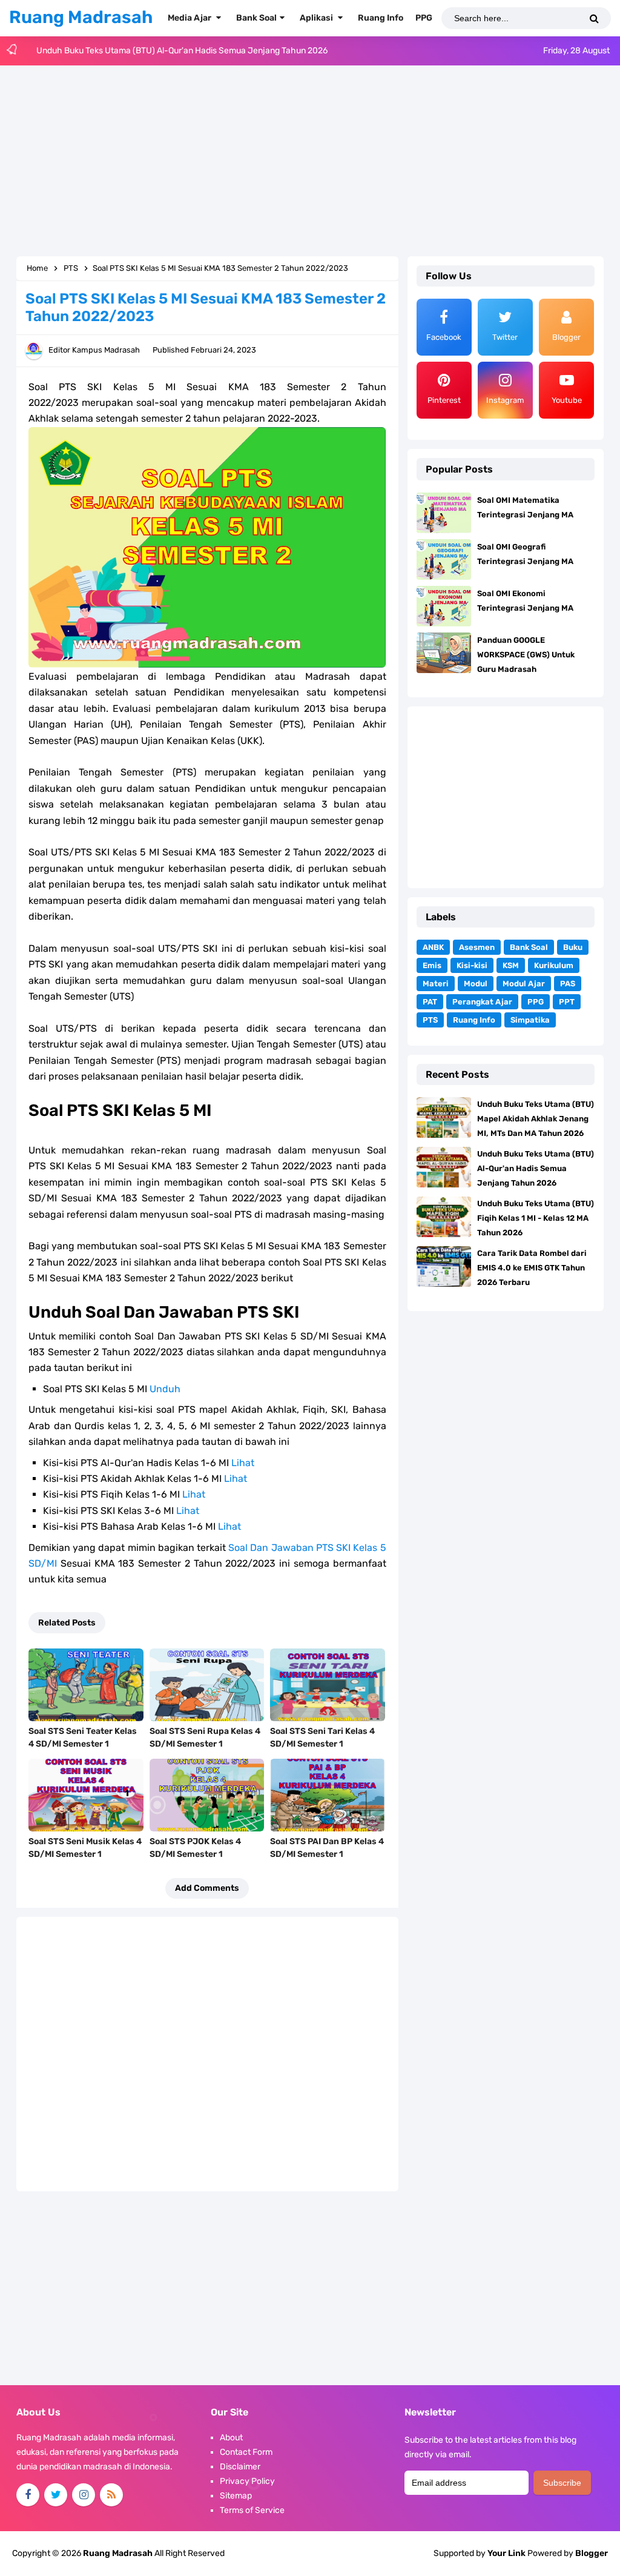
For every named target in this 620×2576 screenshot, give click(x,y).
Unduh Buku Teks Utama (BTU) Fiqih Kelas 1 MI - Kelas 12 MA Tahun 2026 (176, 52)
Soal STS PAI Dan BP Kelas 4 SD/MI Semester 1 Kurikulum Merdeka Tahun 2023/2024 (327, 1861)
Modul (476, 984)
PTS (430, 1020)
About (231, 2438)
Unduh (165, 1389)
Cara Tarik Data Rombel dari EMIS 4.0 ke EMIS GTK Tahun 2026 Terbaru (532, 1268)
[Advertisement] (310, 162)
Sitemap (236, 2496)
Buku (573, 947)
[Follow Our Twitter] (56, 2495)
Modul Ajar (524, 984)
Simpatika (530, 1020)
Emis (432, 965)
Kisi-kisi (472, 965)
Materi (436, 984)
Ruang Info (474, 1020)
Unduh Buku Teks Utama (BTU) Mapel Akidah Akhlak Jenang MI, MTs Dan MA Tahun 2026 (536, 1119)
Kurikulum (554, 965)
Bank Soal (529, 947)
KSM (511, 965)
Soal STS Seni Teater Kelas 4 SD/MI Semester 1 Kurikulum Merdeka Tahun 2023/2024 (83, 1750)
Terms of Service (252, 2510)
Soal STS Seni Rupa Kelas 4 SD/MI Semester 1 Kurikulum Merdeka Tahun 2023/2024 (205, 1750)
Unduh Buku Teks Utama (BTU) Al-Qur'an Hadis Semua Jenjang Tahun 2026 (536, 1168)
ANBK (433, 947)
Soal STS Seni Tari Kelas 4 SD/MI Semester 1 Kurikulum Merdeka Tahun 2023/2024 (324, 1750)
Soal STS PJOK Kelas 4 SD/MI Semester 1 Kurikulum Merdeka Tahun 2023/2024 (203, 1861)
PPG (536, 1002)
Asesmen (477, 947)
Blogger (592, 2553)
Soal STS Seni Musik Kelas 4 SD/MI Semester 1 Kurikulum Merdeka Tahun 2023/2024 (85, 1861)
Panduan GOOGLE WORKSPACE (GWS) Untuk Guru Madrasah (526, 655)
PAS (568, 984)
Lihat (243, 1463)
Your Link (506, 2553)
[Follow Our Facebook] (28, 2495)
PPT (567, 1002)
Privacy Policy (247, 2481)
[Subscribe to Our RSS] (111, 2495)
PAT (430, 1002)
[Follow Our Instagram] (84, 2495)
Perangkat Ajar (482, 1002)
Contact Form (246, 2452)
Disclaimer (240, 2467)
